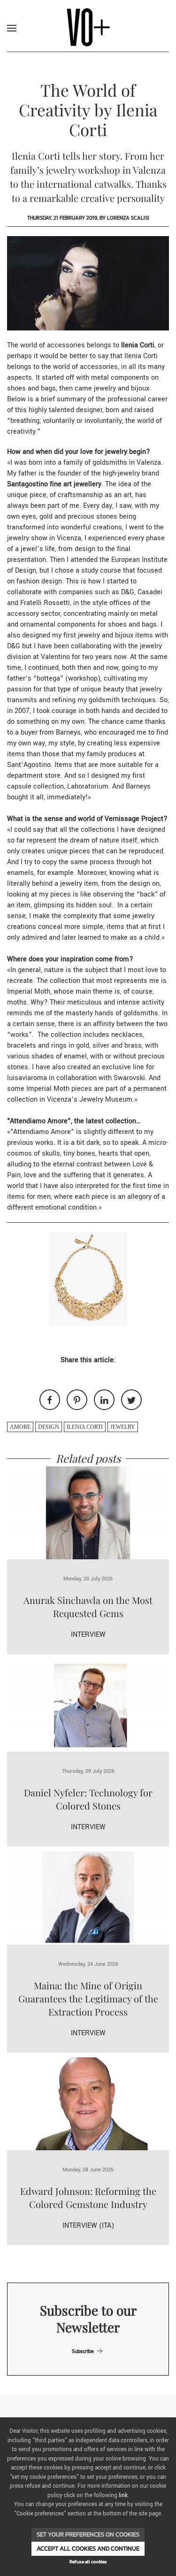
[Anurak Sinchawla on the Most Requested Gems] (88, 1513)
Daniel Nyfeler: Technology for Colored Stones (88, 1799)
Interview (88, 1635)
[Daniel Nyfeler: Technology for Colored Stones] (88, 1705)
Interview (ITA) (88, 2226)
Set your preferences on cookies (88, 2534)
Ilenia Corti (85, 1427)
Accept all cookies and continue (88, 2549)
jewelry (123, 1427)
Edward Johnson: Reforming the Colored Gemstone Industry (88, 2197)
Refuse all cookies (88, 2562)
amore (20, 1427)
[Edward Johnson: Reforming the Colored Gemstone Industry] (88, 2104)
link (123, 2495)
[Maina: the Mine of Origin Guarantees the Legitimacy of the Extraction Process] (88, 1897)
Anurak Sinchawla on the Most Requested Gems (88, 1606)
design (49, 1427)
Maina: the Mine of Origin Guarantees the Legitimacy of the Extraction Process (88, 1998)
